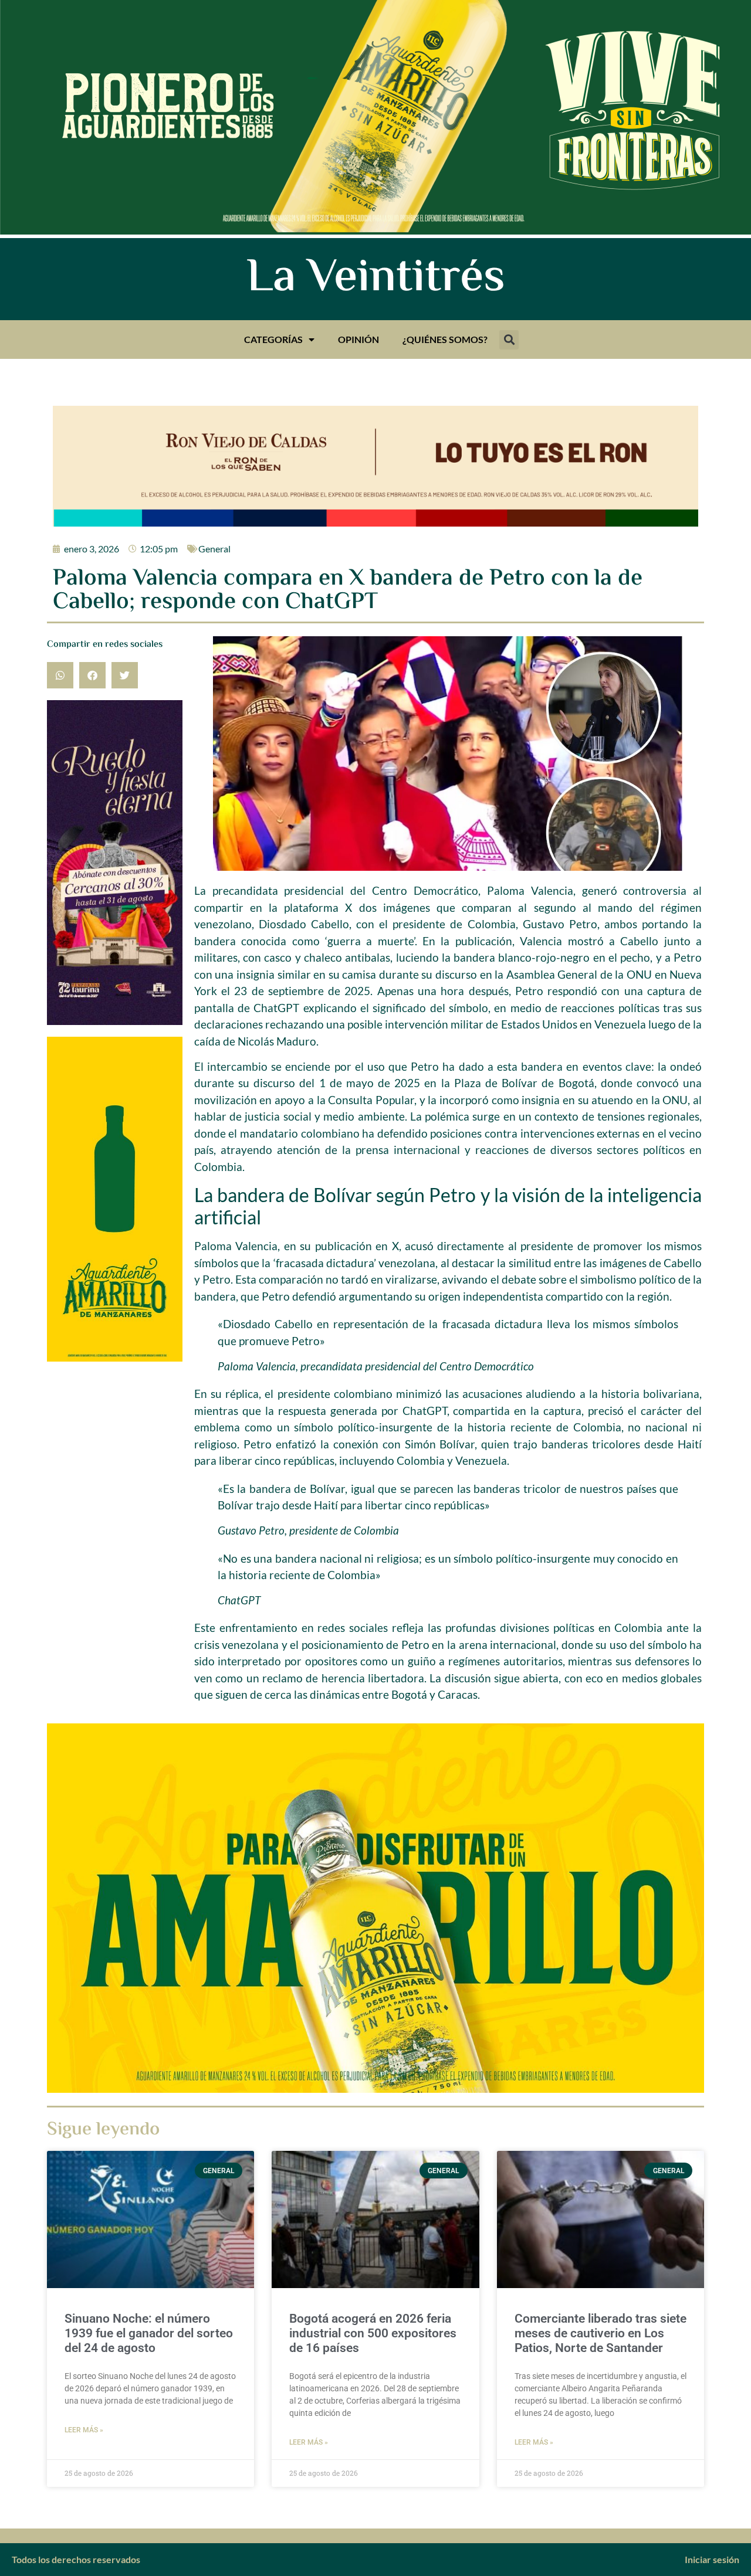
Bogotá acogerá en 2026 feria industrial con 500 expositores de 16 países (373, 2333)
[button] (509, 340)
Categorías (273, 339)
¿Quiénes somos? (445, 339)
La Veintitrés (376, 279)
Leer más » (84, 2430)
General (214, 549)
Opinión (358, 339)
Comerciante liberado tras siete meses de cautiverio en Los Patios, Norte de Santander (601, 2333)
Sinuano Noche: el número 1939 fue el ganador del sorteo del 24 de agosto (149, 2333)
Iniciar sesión (712, 2559)
